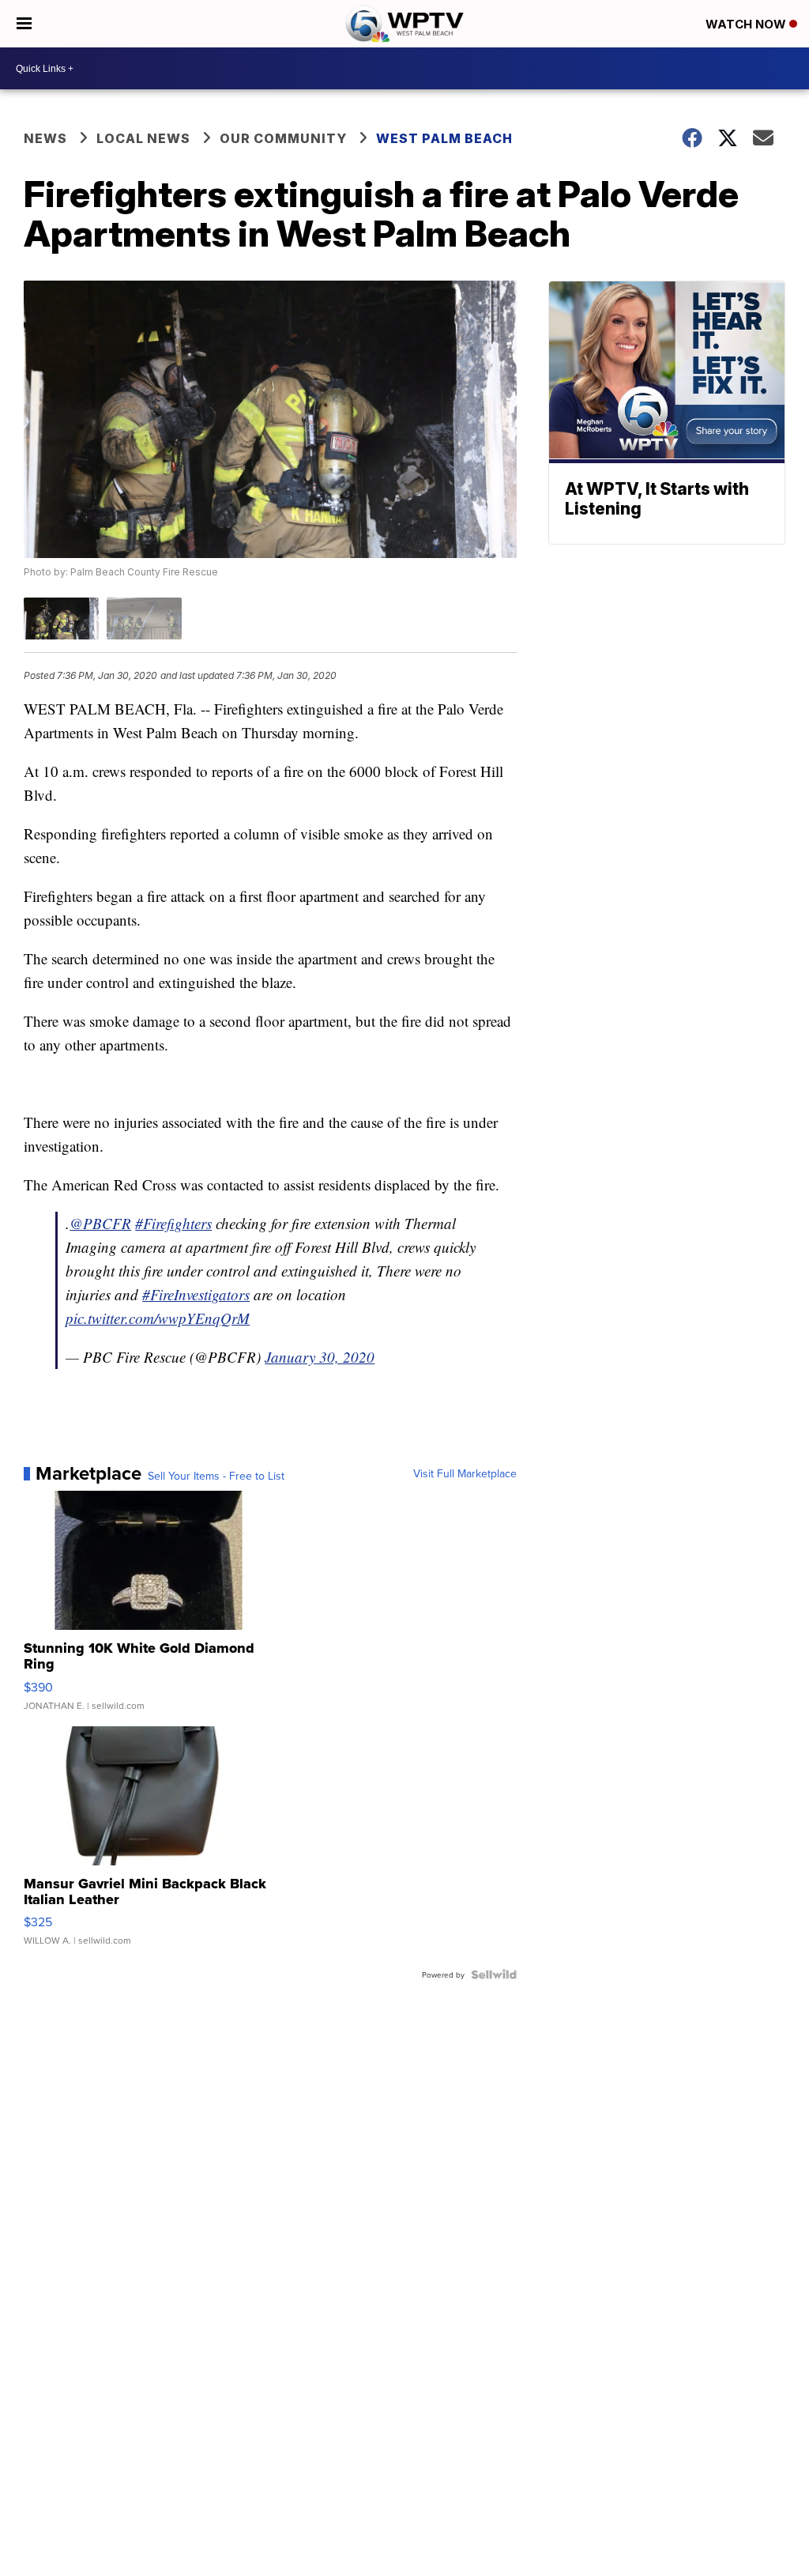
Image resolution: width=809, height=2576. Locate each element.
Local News (143, 138)
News (45, 138)
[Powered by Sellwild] (494, 1974)
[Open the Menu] (24, 24)
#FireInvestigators (196, 1294)
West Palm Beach (444, 138)
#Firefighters (173, 1223)
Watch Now (747, 24)
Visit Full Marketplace (465, 1473)
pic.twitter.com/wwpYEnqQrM (158, 1318)
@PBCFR (100, 1223)
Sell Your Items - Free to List (216, 1476)
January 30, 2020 (320, 1357)
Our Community (283, 138)
